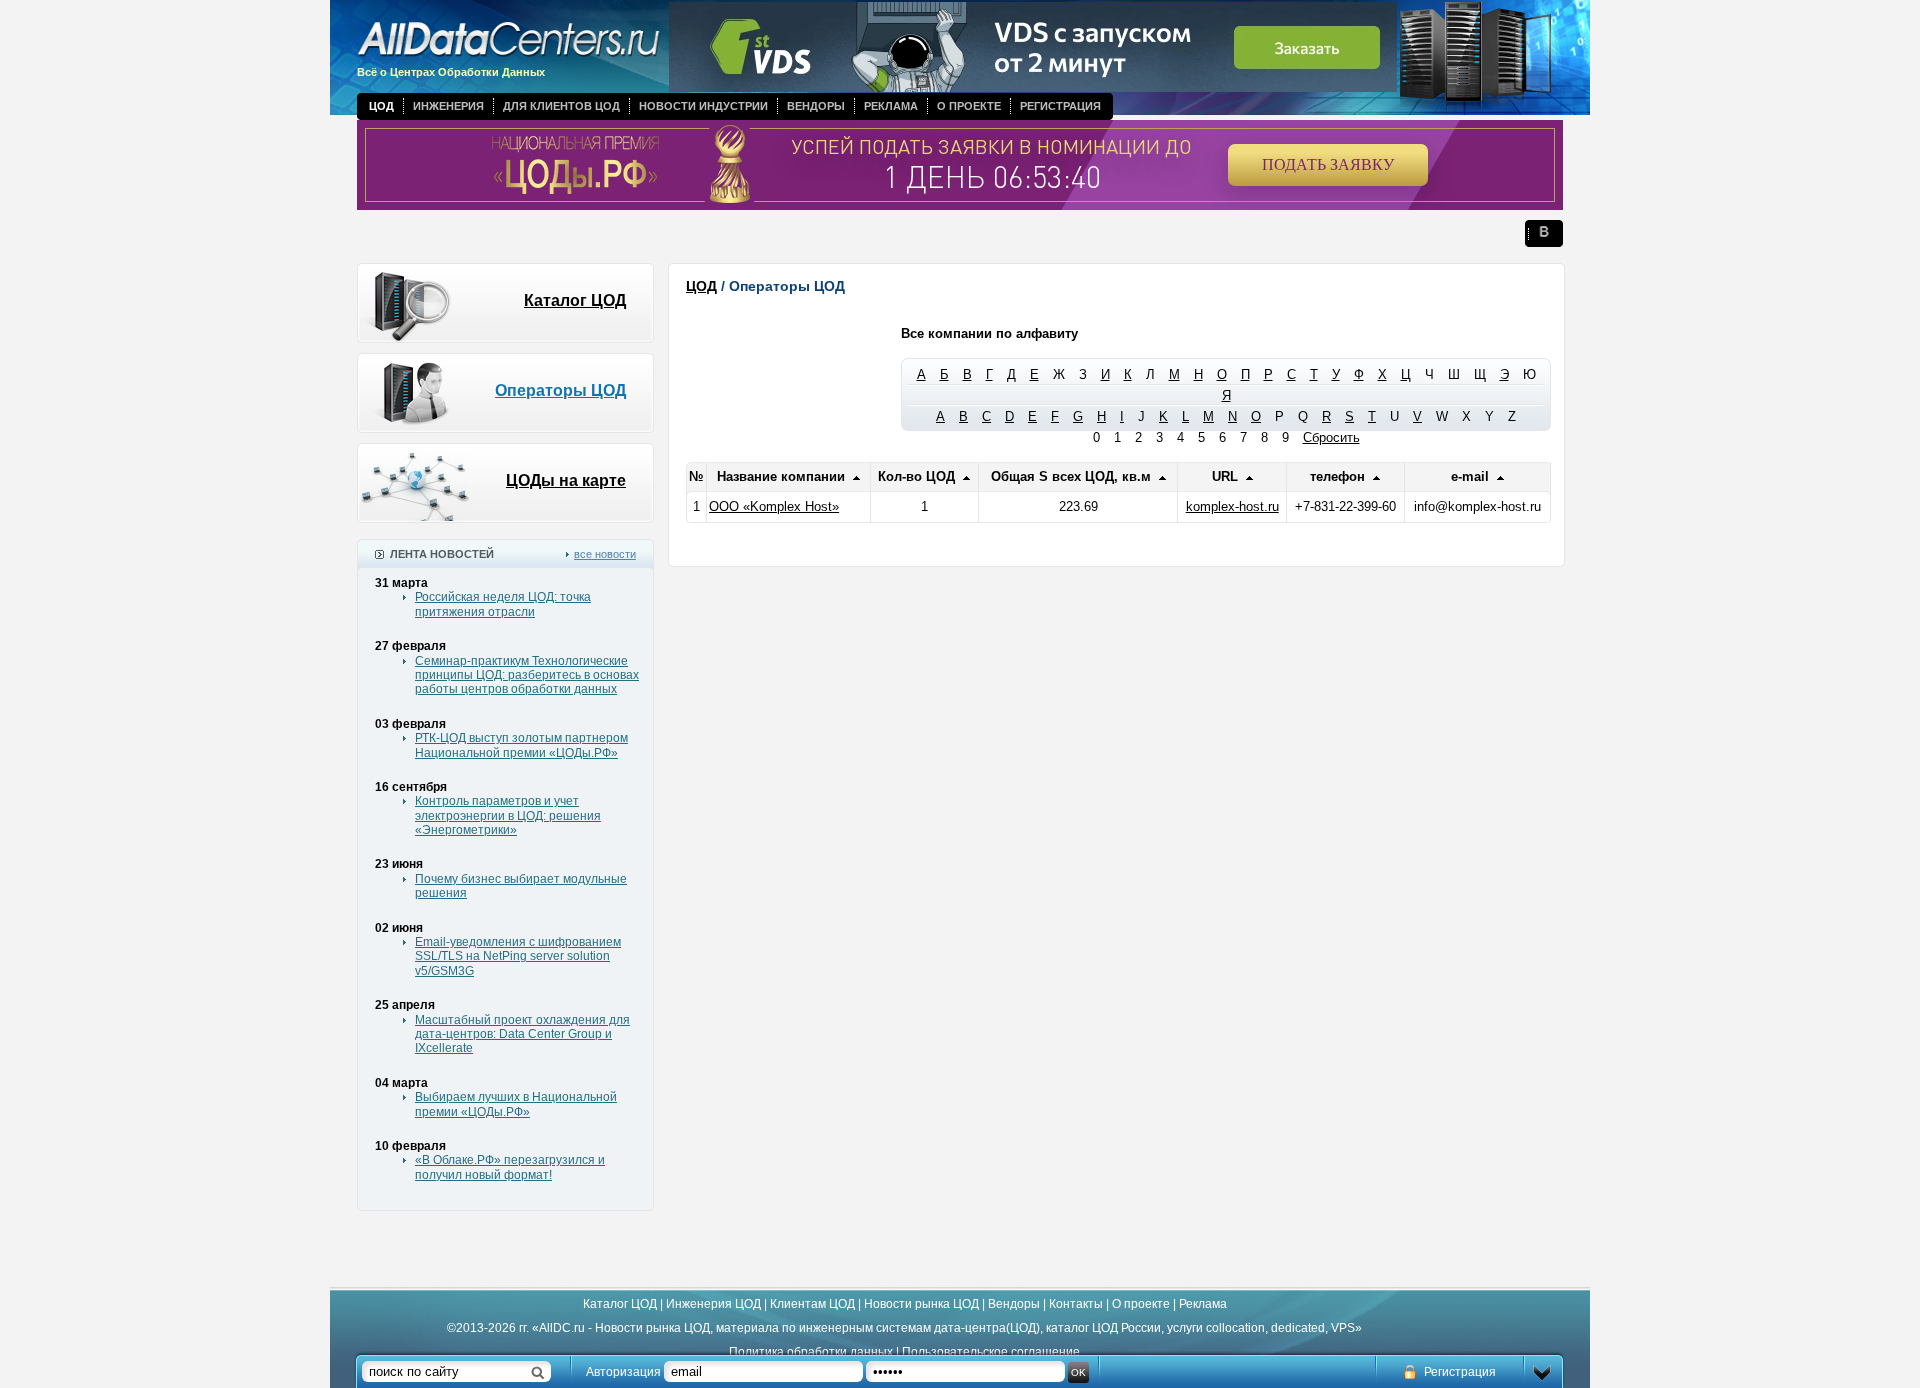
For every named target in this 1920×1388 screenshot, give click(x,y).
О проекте (969, 106)
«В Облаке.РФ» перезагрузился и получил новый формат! (510, 1167)
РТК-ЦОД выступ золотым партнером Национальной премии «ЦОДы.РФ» (521, 745)
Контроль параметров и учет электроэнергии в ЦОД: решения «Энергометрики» (508, 815)
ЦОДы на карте (566, 480)
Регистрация (1060, 106)
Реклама (891, 106)
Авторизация (623, 1372)
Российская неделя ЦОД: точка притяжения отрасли (503, 604)
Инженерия (448, 106)
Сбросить (1331, 437)
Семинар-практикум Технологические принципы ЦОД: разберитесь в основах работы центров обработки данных (527, 675)
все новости (605, 554)
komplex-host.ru (1232, 506)
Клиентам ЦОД (812, 1304)
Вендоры (816, 106)
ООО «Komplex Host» (774, 506)
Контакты (1076, 1304)
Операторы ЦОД (560, 390)
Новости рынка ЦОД (921, 1304)
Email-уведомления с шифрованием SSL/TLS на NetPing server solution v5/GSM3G (518, 956)
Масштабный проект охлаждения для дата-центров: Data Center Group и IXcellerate (522, 1034)
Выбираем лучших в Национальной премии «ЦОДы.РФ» (516, 1104)
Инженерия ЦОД (713, 1304)
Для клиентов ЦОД (561, 106)
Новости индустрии (703, 106)
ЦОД (381, 106)
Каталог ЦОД (575, 300)
